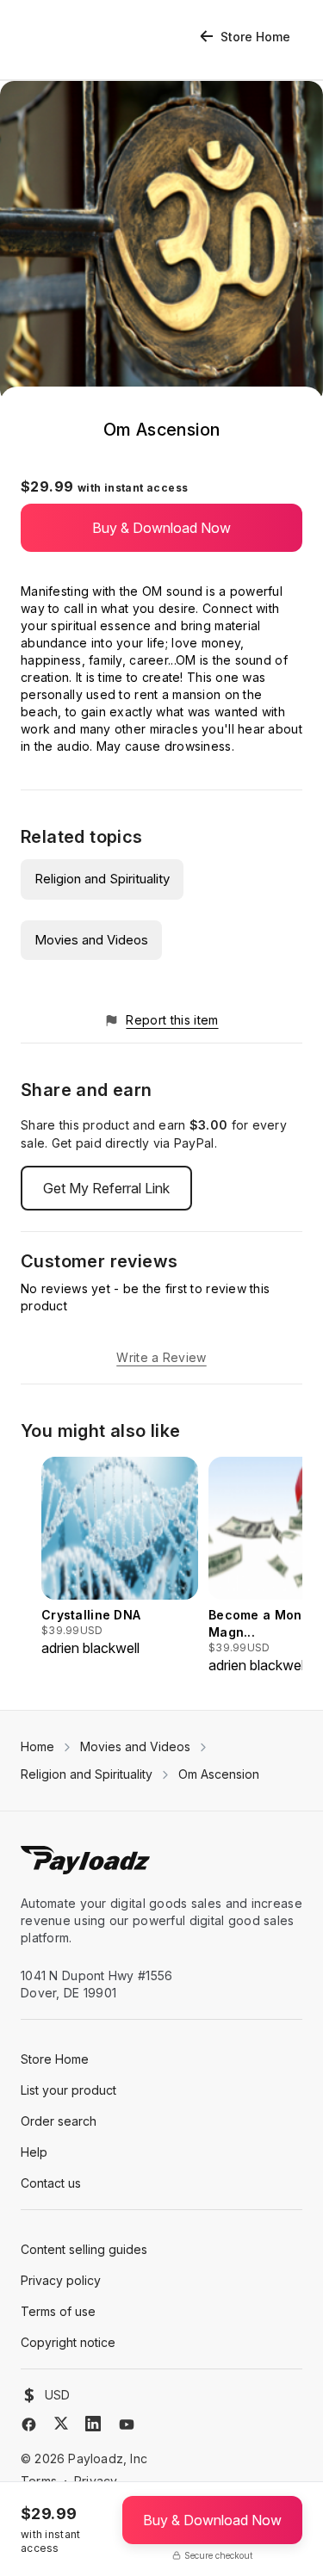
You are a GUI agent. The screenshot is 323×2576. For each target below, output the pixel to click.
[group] (120, 1557)
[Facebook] (29, 2424)
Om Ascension (219, 1774)
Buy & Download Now (161, 528)
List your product (68, 2090)
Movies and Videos (91, 940)
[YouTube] (127, 2424)
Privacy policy (61, 2280)
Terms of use (58, 2311)
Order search (59, 2121)
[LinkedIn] (93, 2424)
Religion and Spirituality (102, 879)
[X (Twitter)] (61, 2423)
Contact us (51, 2183)
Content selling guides (84, 2249)
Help (34, 2152)
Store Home (255, 37)
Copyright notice (68, 2342)
